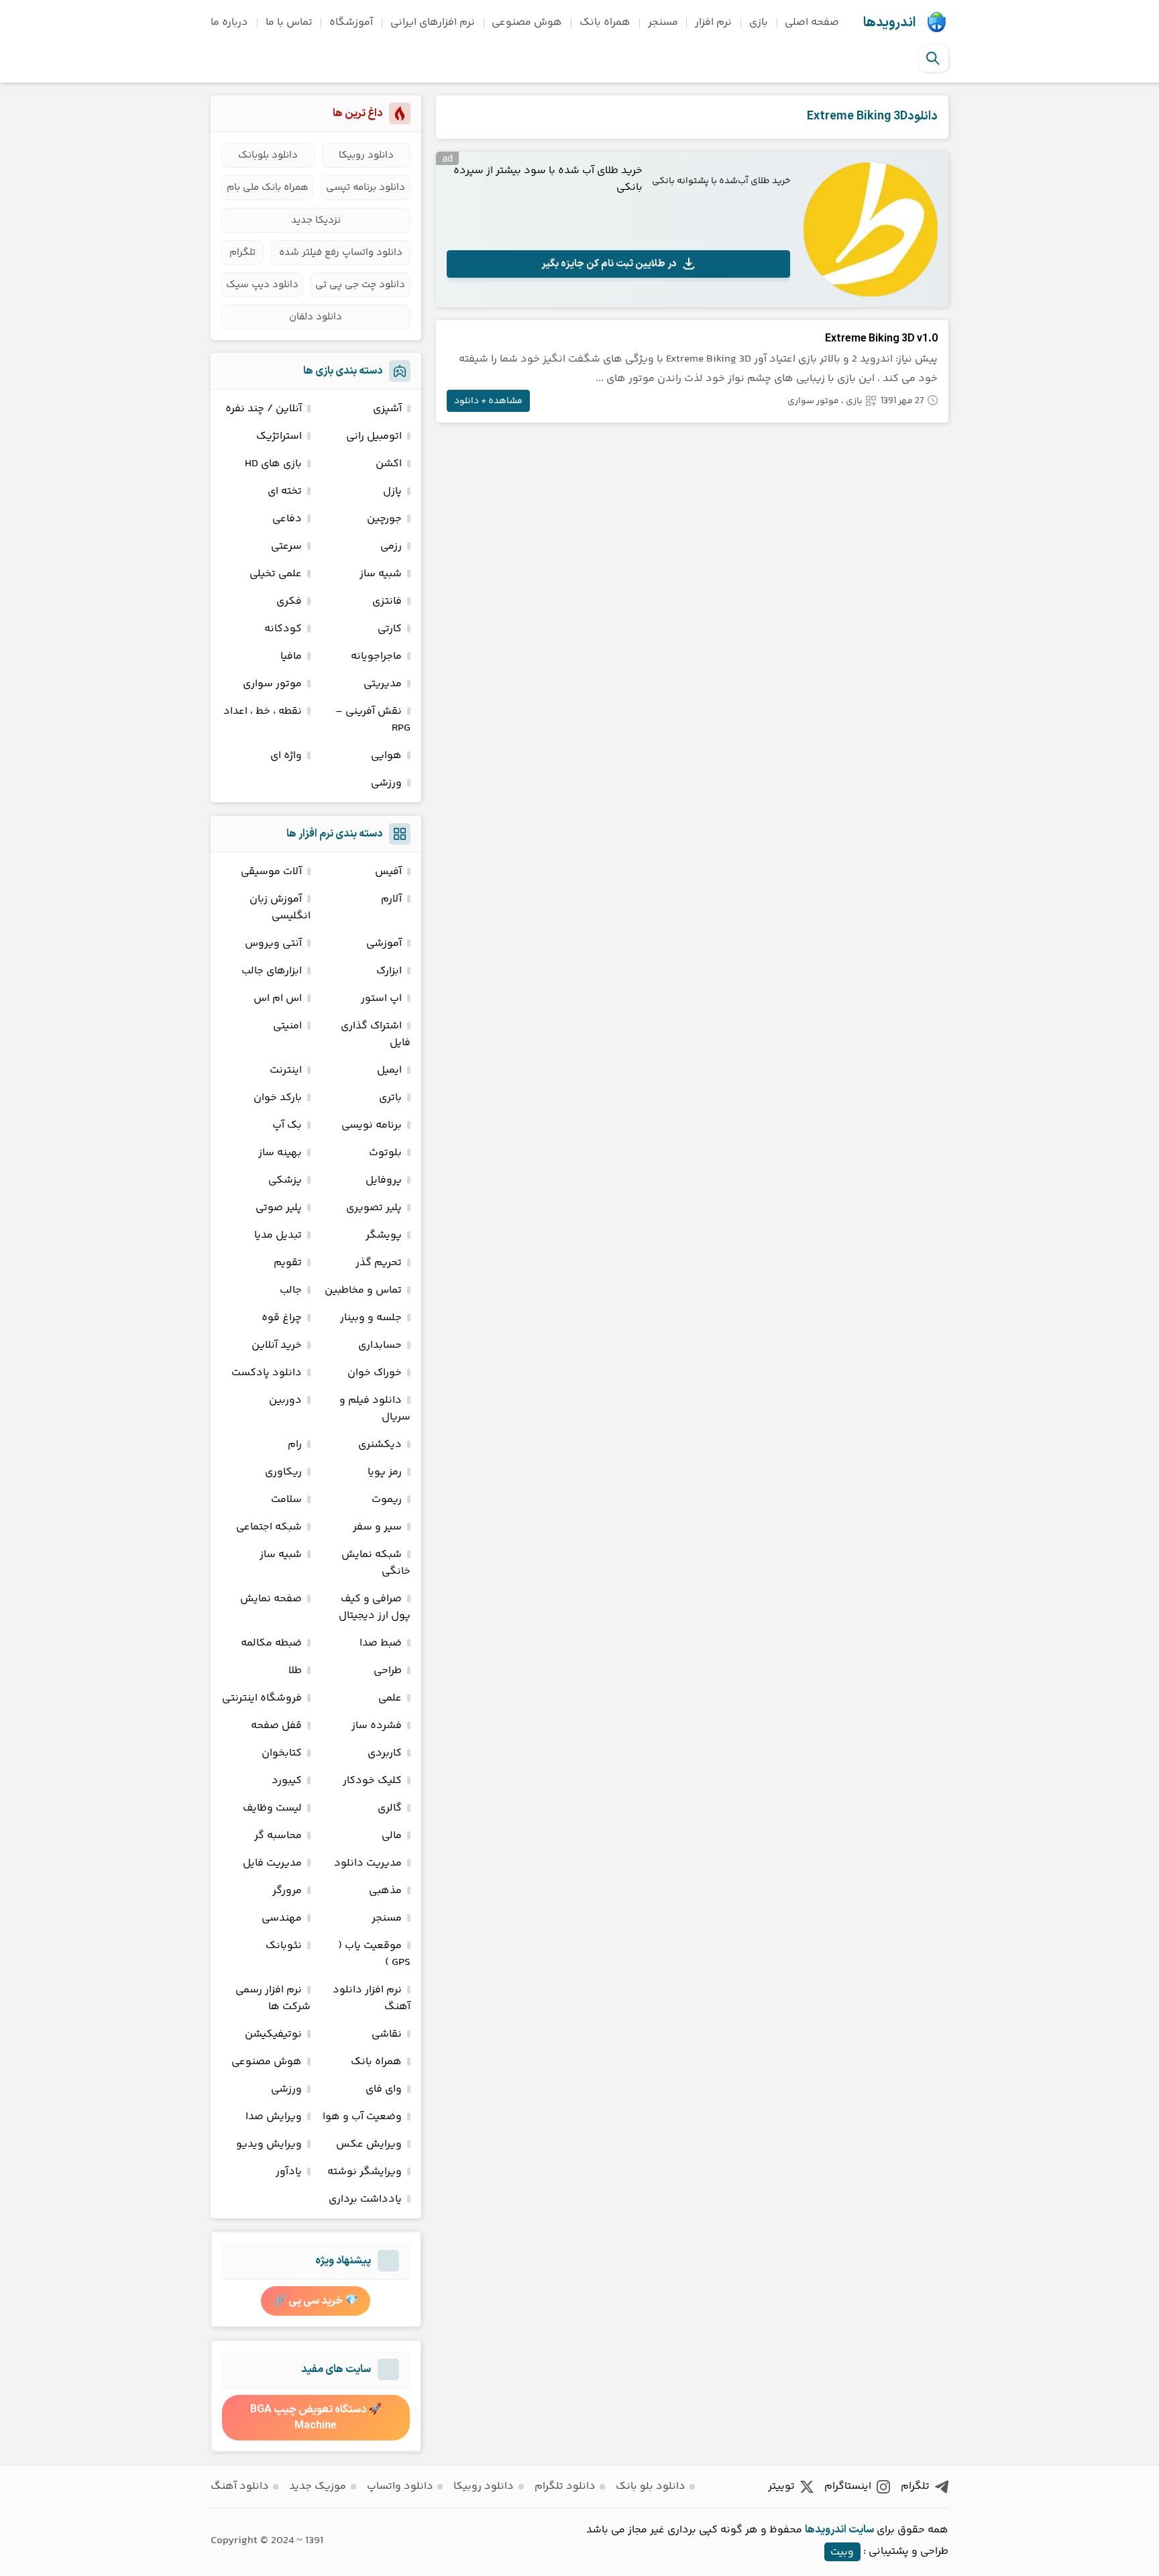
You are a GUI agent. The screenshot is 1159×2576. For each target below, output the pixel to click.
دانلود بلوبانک (268, 155)
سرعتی (286, 546)
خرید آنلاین (277, 1345)
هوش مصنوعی (527, 22)
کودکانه (283, 629)
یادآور (289, 2172)
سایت (861, 2530)
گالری (390, 1808)
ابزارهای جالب (272, 971)
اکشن (389, 464)
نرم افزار (713, 22)
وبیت (842, 2552)
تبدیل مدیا (278, 1235)
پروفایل (384, 1180)
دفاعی (287, 519)
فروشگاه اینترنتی (262, 1698)
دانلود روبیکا (366, 155)
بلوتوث (385, 1153)
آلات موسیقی (271, 872)
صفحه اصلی (812, 22)
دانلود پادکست (267, 1373)
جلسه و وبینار (371, 1318)
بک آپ (287, 1125)
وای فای (384, 2089)
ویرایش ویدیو (269, 2144)
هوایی (386, 756)
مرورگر (287, 1891)
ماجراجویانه (376, 656)
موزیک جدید (318, 2486)
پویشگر (384, 1235)
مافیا (291, 656)
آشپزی (387, 409)
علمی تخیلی (276, 574)
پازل (392, 491)
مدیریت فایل (272, 1863)
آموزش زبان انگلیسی (280, 908)
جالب (291, 1290)
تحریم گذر (379, 1263)
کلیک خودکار (372, 1781)
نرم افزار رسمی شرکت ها (273, 1998)
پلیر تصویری (374, 1208)
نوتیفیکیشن (273, 2034)
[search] (933, 58)
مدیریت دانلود (368, 1863)
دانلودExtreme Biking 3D (872, 116)
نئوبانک (284, 1946)
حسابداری (380, 1345)
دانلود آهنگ (240, 2486)
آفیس (388, 872)
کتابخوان (282, 1753)
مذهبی (385, 1891)
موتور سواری (813, 401)
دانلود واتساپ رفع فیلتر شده (341, 253)
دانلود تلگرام (565, 2486)
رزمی (391, 546)
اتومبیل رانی (374, 436)
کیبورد (287, 1781)
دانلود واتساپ (400, 2486)
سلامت (286, 1500)
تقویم (288, 1263)
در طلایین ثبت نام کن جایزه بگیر (609, 264)
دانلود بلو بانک (651, 2486)
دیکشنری (380, 1445)
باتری (390, 1098)
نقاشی (387, 2034)
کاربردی (385, 1753)
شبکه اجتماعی (269, 1527)
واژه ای (286, 756)
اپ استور (381, 999)
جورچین (384, 519)
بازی (759, 22)
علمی (390, 1698)
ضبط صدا (381, 1643)
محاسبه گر (278, 1836)
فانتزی (387, 601)
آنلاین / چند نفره (264, 409)
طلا (295, 1671)
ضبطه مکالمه (271, 1643)
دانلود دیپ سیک (262, 285)
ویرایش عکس (369, 2144)
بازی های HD (273, 464)
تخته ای (285, 491)
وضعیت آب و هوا (362, 2117)
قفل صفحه (276, 1726)
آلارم (391, 899)
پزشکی (285, 1180)
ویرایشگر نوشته (365, 2172)
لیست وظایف (272, 1808)
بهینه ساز (280, 1153)
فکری (289, 601)
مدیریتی (383, 684)
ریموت (387, 1500)
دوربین (285, 1400)
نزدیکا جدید (316, 220)
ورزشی (386, 783)
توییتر (781, 2486)
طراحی (388, 1671)
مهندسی (282, 1918)
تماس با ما (289, 22)
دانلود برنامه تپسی (366, 187)
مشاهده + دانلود (488, 401)
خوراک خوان (375, 1373)
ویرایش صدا (274, 2117)
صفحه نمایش (271, 1599)
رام (295, 1445)
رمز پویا (385, 1472)
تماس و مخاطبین (363, 1290)
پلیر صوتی (279, 1208)
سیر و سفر (377, 1527)
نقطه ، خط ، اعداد (263, 711)
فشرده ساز (377, 1726)
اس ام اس (278, 999)
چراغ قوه (282, 1318)
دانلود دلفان (316, 317)
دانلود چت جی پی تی (360, 285)
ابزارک (389, 971)
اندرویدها (889, 23)
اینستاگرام (848, 2486)
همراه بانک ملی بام (268, 187)
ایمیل (389, 1070)
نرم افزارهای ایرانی (433, 22)
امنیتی (287, 1026)
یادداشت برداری (365, 2199)
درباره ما (229, 22)
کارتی (390, 629)
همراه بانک (605, 22)
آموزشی (384, 944)
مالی (392, 1836)
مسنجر (663, 22)
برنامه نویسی (372, 1125)
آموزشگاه (351, 22)
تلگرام (242, 253)
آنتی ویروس (273, 944)
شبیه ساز (381, 574)
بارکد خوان (278, 1098)
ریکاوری (283, 1472)
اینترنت (286, 1070)
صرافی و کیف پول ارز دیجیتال (375, 1607)
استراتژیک (279, 436)
